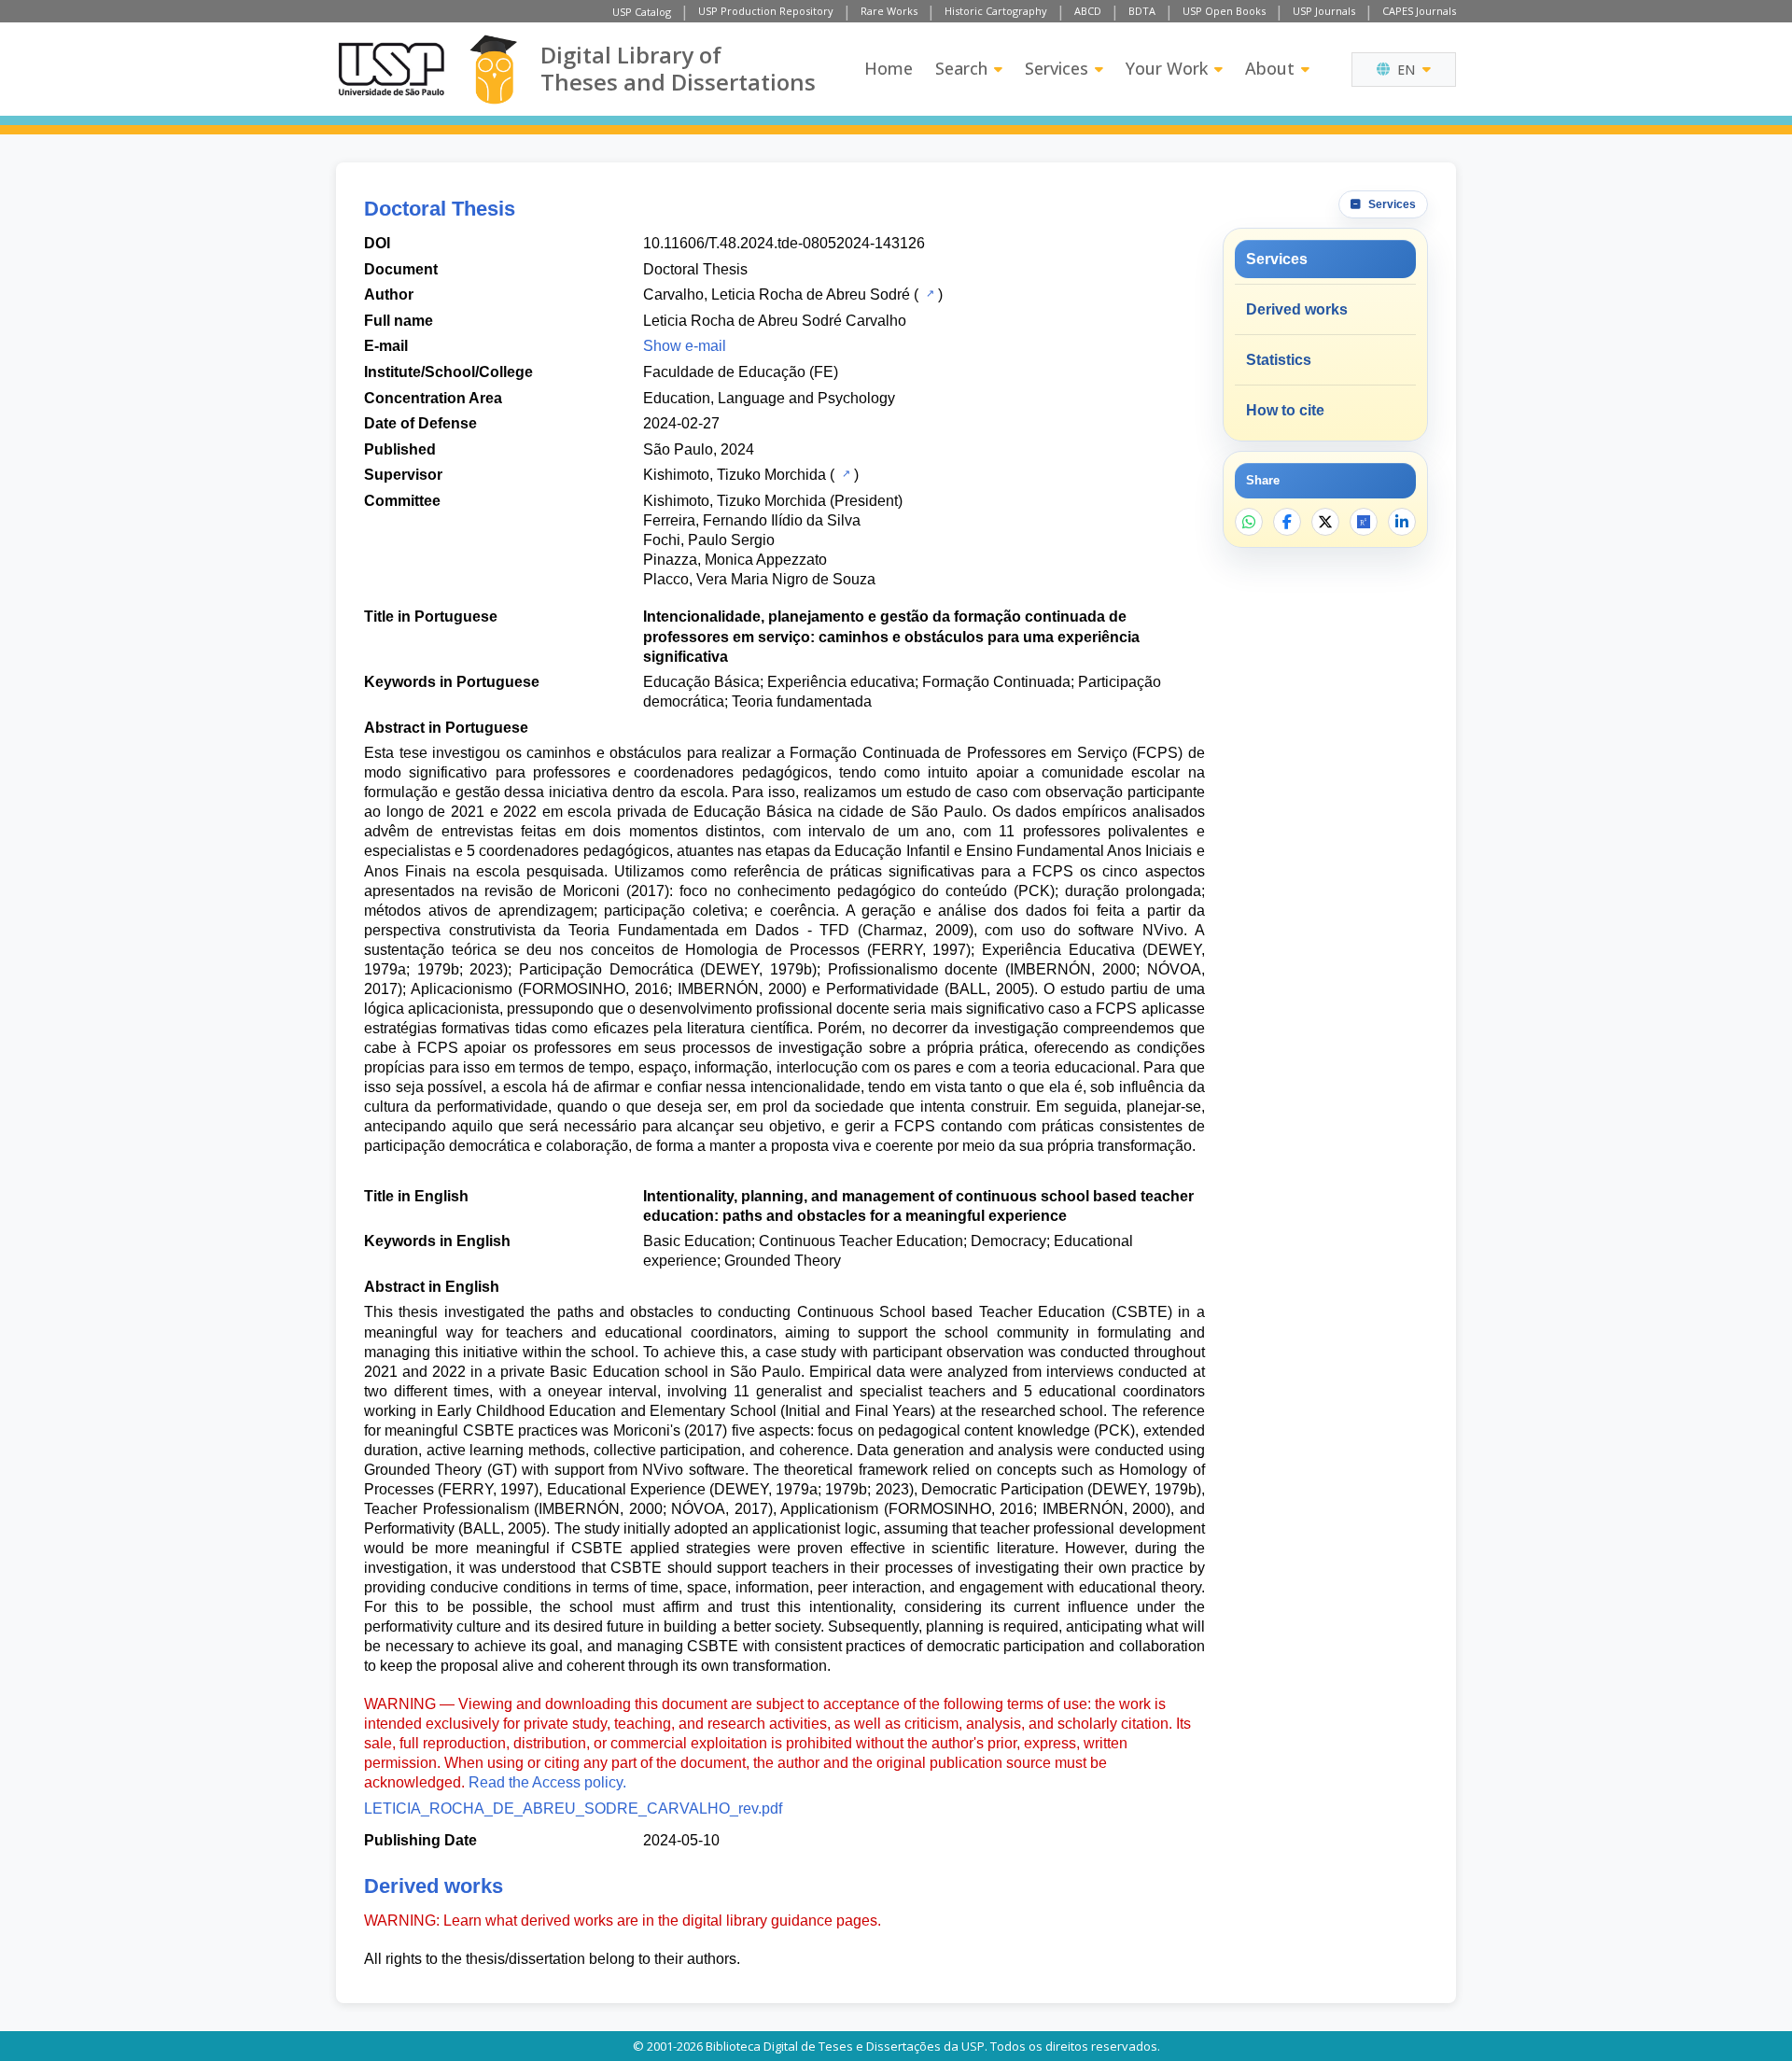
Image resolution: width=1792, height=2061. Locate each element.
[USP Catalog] (928, 293)
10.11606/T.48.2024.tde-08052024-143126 (784, 243)
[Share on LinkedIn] (1402, 522)
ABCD (1088, 11)
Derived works (1297, 309)
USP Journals (1324, 11)
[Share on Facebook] (1287, 522)
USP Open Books (1224, 11)
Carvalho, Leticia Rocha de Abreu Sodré (777, 294)
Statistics (1279, 360)
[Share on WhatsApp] (1249, 522)
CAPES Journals (1419, 11)
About (1270, 68)
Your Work (1167, 68)
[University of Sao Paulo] (391, 69)
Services (1057, 68)
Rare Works (889, 11)
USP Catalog (642, 12)
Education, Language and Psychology (769, 398)
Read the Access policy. (547, 1782)
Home (889, 68)
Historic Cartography (996, 11)
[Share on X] (1325, 522)
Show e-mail (685, 346)
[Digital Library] (493, 70)
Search (961, 68)
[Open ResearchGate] (1364, 522)
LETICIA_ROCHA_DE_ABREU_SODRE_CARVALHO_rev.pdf (573, 1809)
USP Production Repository (766, 11)
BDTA (1142, 11)
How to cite (1285, 410)
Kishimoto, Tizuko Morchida (735, 475)
